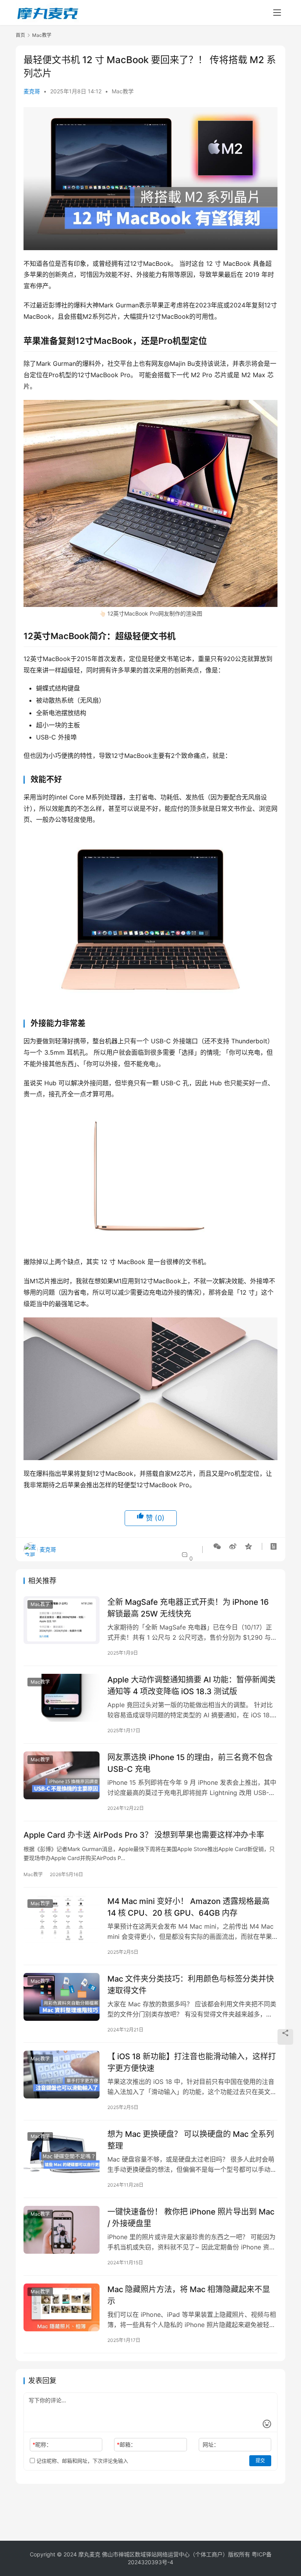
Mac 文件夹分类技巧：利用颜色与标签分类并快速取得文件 (191, 1985)
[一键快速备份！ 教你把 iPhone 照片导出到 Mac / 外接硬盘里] (62, 2230)
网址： (211, 2444)
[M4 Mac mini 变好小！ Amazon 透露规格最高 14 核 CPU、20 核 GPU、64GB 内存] (62, 1919)
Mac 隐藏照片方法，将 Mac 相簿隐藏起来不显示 (189, 2295)
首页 (20, 35)
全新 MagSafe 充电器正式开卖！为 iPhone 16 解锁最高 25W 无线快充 (188, 1608)
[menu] (277, 13)
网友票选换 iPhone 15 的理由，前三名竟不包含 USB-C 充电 (190, 1763)
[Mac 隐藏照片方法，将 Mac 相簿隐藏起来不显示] (62, 2307)
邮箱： (126, 2444)
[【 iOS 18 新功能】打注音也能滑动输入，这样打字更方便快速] (62, 2074)
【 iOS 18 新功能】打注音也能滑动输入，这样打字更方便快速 (192, 2062)
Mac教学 (123, 91)
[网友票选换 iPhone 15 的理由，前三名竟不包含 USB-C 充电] (62, 1775)
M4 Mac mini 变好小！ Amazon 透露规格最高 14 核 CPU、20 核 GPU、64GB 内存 (189, 1907)
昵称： (42, 2444)
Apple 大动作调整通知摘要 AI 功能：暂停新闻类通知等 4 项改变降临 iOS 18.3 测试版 (191, 1685)
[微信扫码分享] (217, 1546)
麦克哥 (32, 91)
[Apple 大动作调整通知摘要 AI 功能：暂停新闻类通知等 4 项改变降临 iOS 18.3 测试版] (62, 1698)
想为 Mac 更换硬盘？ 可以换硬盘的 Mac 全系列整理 (191, 2140)
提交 (260, 2461)
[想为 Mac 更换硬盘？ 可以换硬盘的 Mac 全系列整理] (62, 2152)
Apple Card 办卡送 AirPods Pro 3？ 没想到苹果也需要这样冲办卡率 (144, 1835)
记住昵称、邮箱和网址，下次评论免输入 (82, 2461)
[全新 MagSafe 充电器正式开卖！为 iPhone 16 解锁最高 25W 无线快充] (62, 1620)
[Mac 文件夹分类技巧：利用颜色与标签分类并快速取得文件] (62, 1997)
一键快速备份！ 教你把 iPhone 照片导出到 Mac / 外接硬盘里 (191, 2217)
